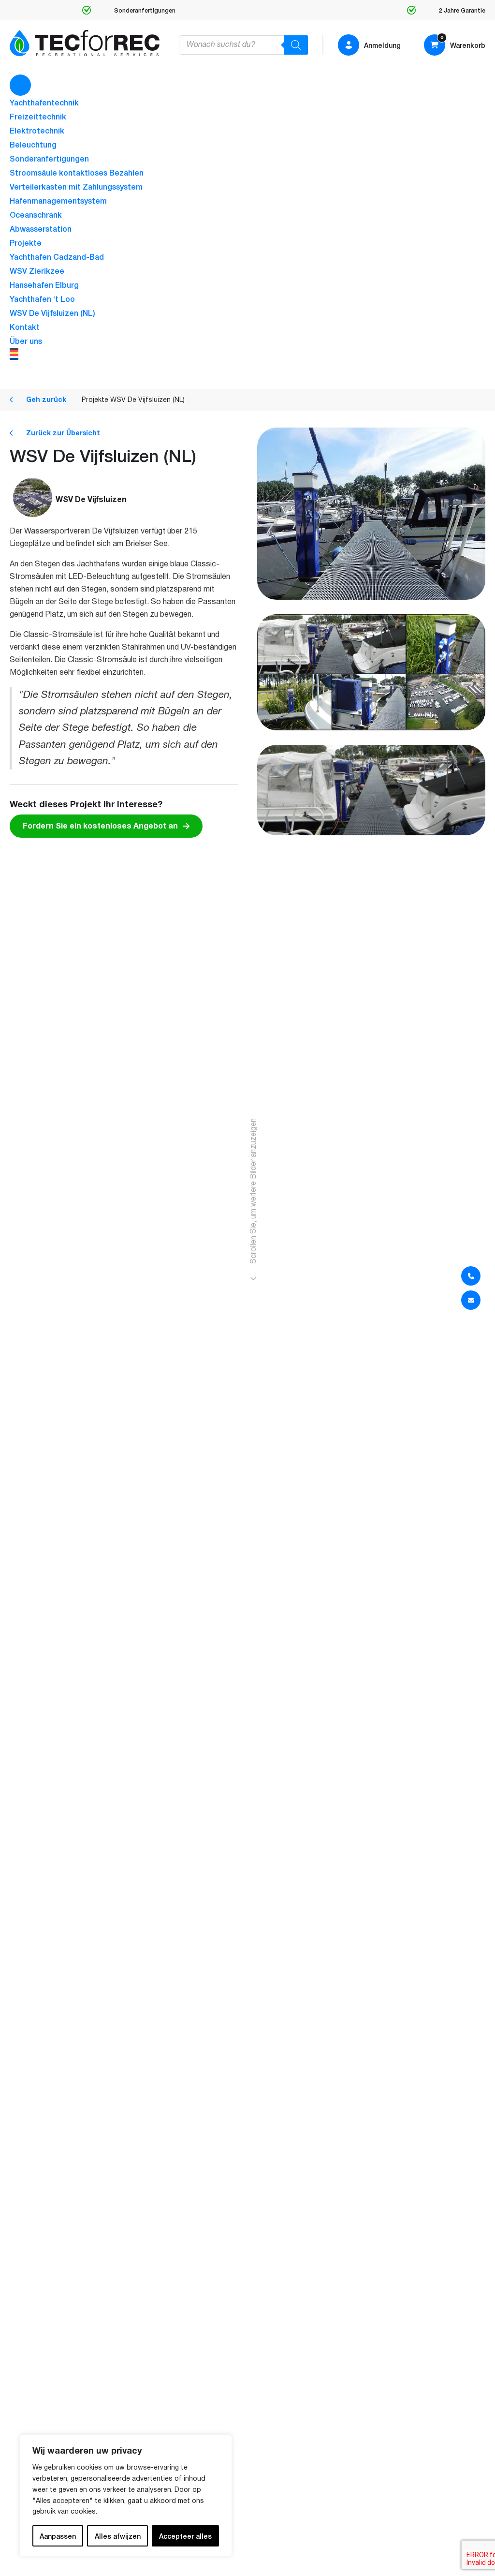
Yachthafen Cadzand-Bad (57, 256)
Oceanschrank (36, 214)
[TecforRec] (85, 43)
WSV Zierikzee (37, 270)
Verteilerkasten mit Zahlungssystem (76, 186)
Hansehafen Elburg (44, 284)
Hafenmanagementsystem (58, 200)
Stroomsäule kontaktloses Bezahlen (77, 172)
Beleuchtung (33, 144)
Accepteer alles (185, 2536)
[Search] (296, 45)
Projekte (26, 242)
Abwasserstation (41, 228)
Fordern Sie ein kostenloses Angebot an (100, 826)
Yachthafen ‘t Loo (42, 298)
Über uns (26, 341)
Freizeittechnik (38, 116)
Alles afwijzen (118, 2536)
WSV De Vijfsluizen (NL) (52, 312)
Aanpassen (58, 2536)
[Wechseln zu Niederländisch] (247, 357)
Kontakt (25, 326)
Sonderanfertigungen (49, 158)
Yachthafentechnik (44, 102)
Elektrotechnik (37, 130)
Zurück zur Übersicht (62, 433)
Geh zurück (45, 400)
